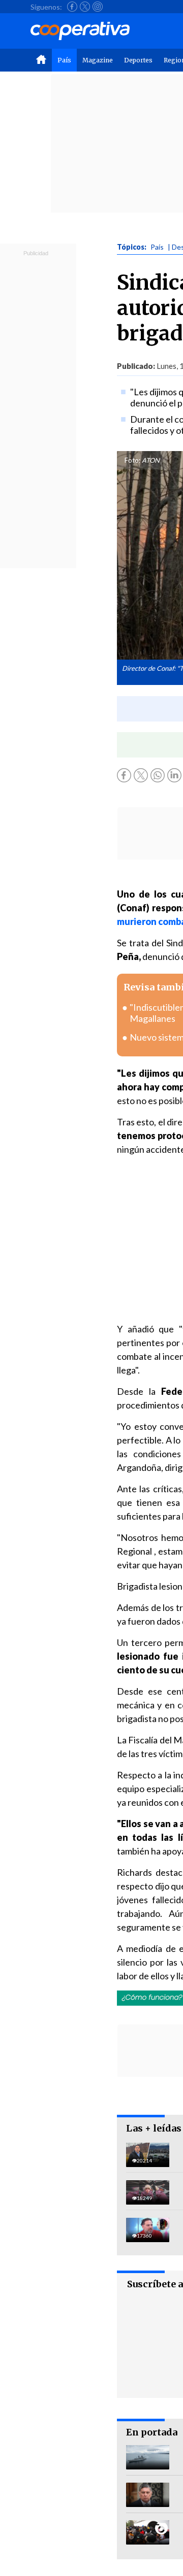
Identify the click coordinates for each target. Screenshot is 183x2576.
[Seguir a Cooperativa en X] (85, 7)
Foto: (132, 460)
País (64, 60)
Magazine (98, 60)
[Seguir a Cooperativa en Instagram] (98, 7)
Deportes (138, 60)
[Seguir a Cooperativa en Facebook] (72, 7)
